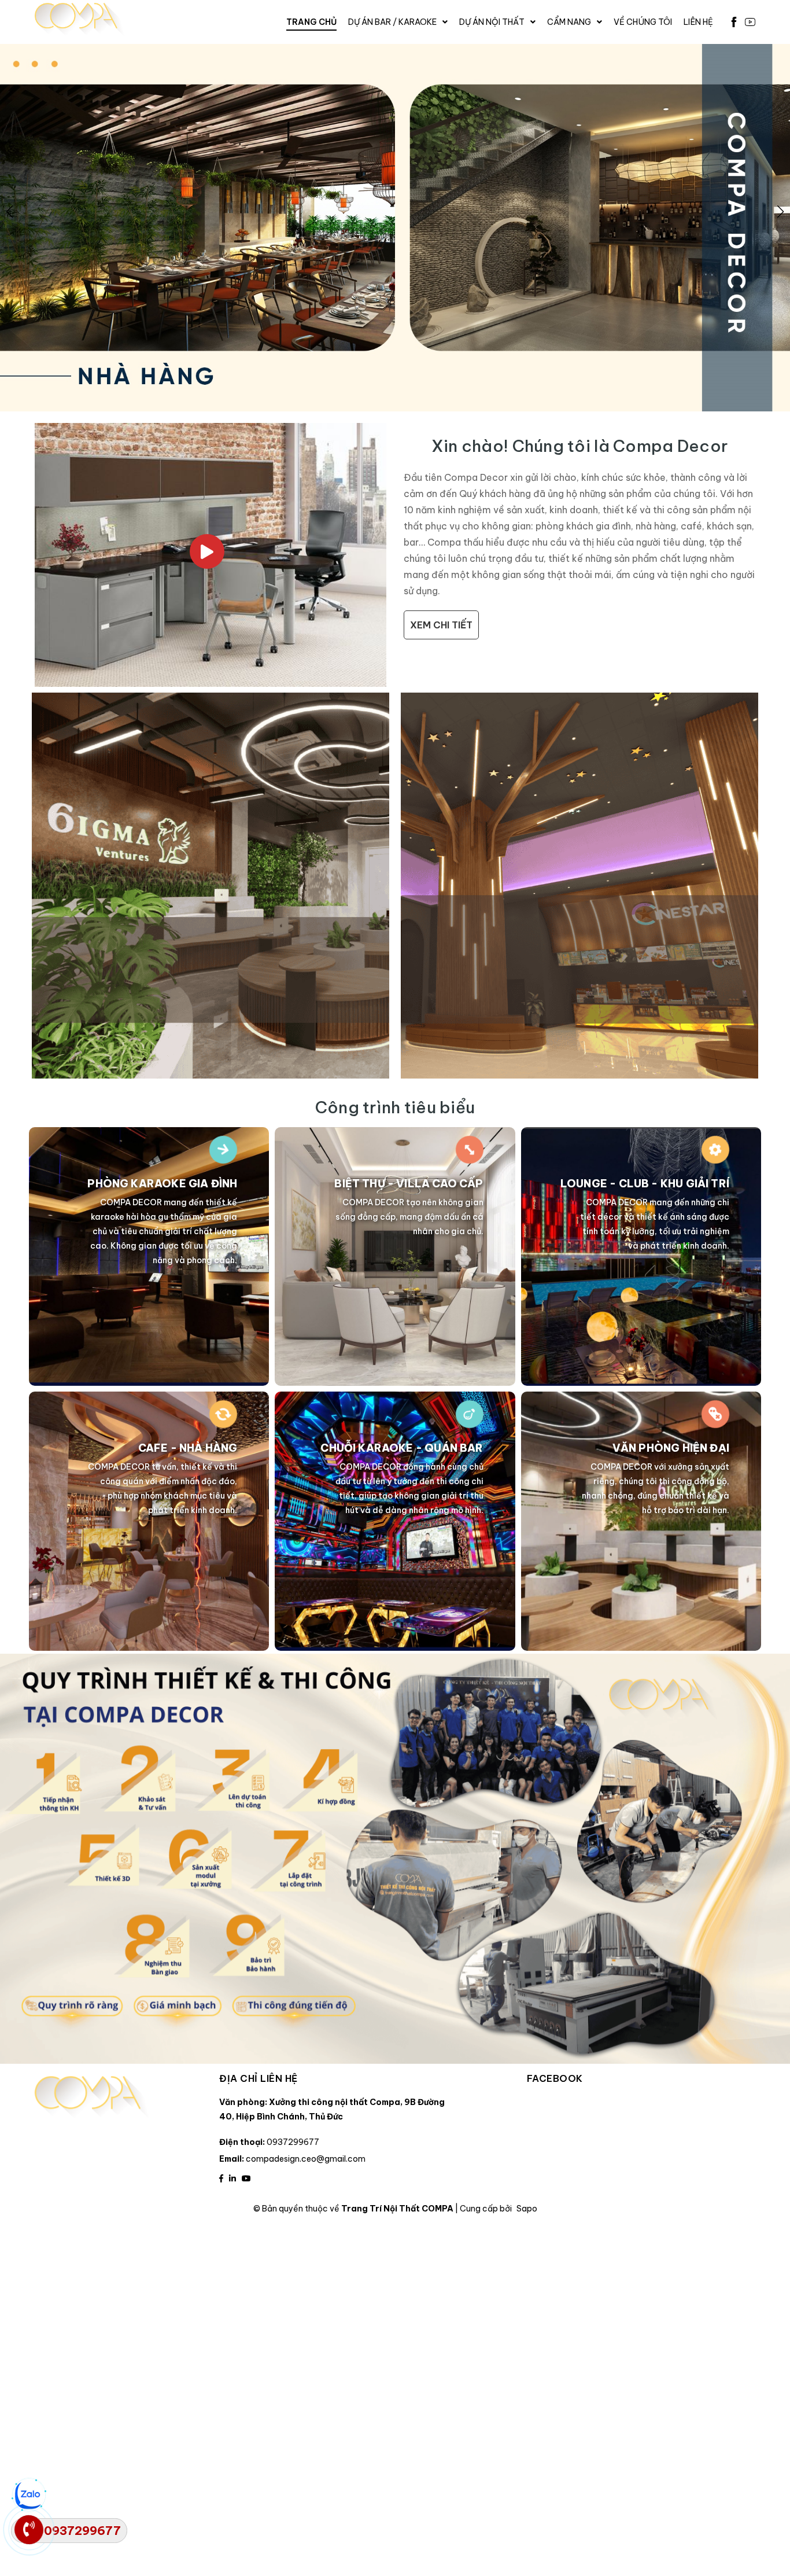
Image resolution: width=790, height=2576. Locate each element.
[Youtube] (750, 22)
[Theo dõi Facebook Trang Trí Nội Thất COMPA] (221, 2178)
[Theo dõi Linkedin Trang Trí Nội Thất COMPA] (232, 2178)
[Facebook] (734, 22)
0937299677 (293, 2142)
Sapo (527, 2209)
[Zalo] (29, 2495)
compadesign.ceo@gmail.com (306, 2159)
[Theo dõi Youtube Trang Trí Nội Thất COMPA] (246, 2178)
